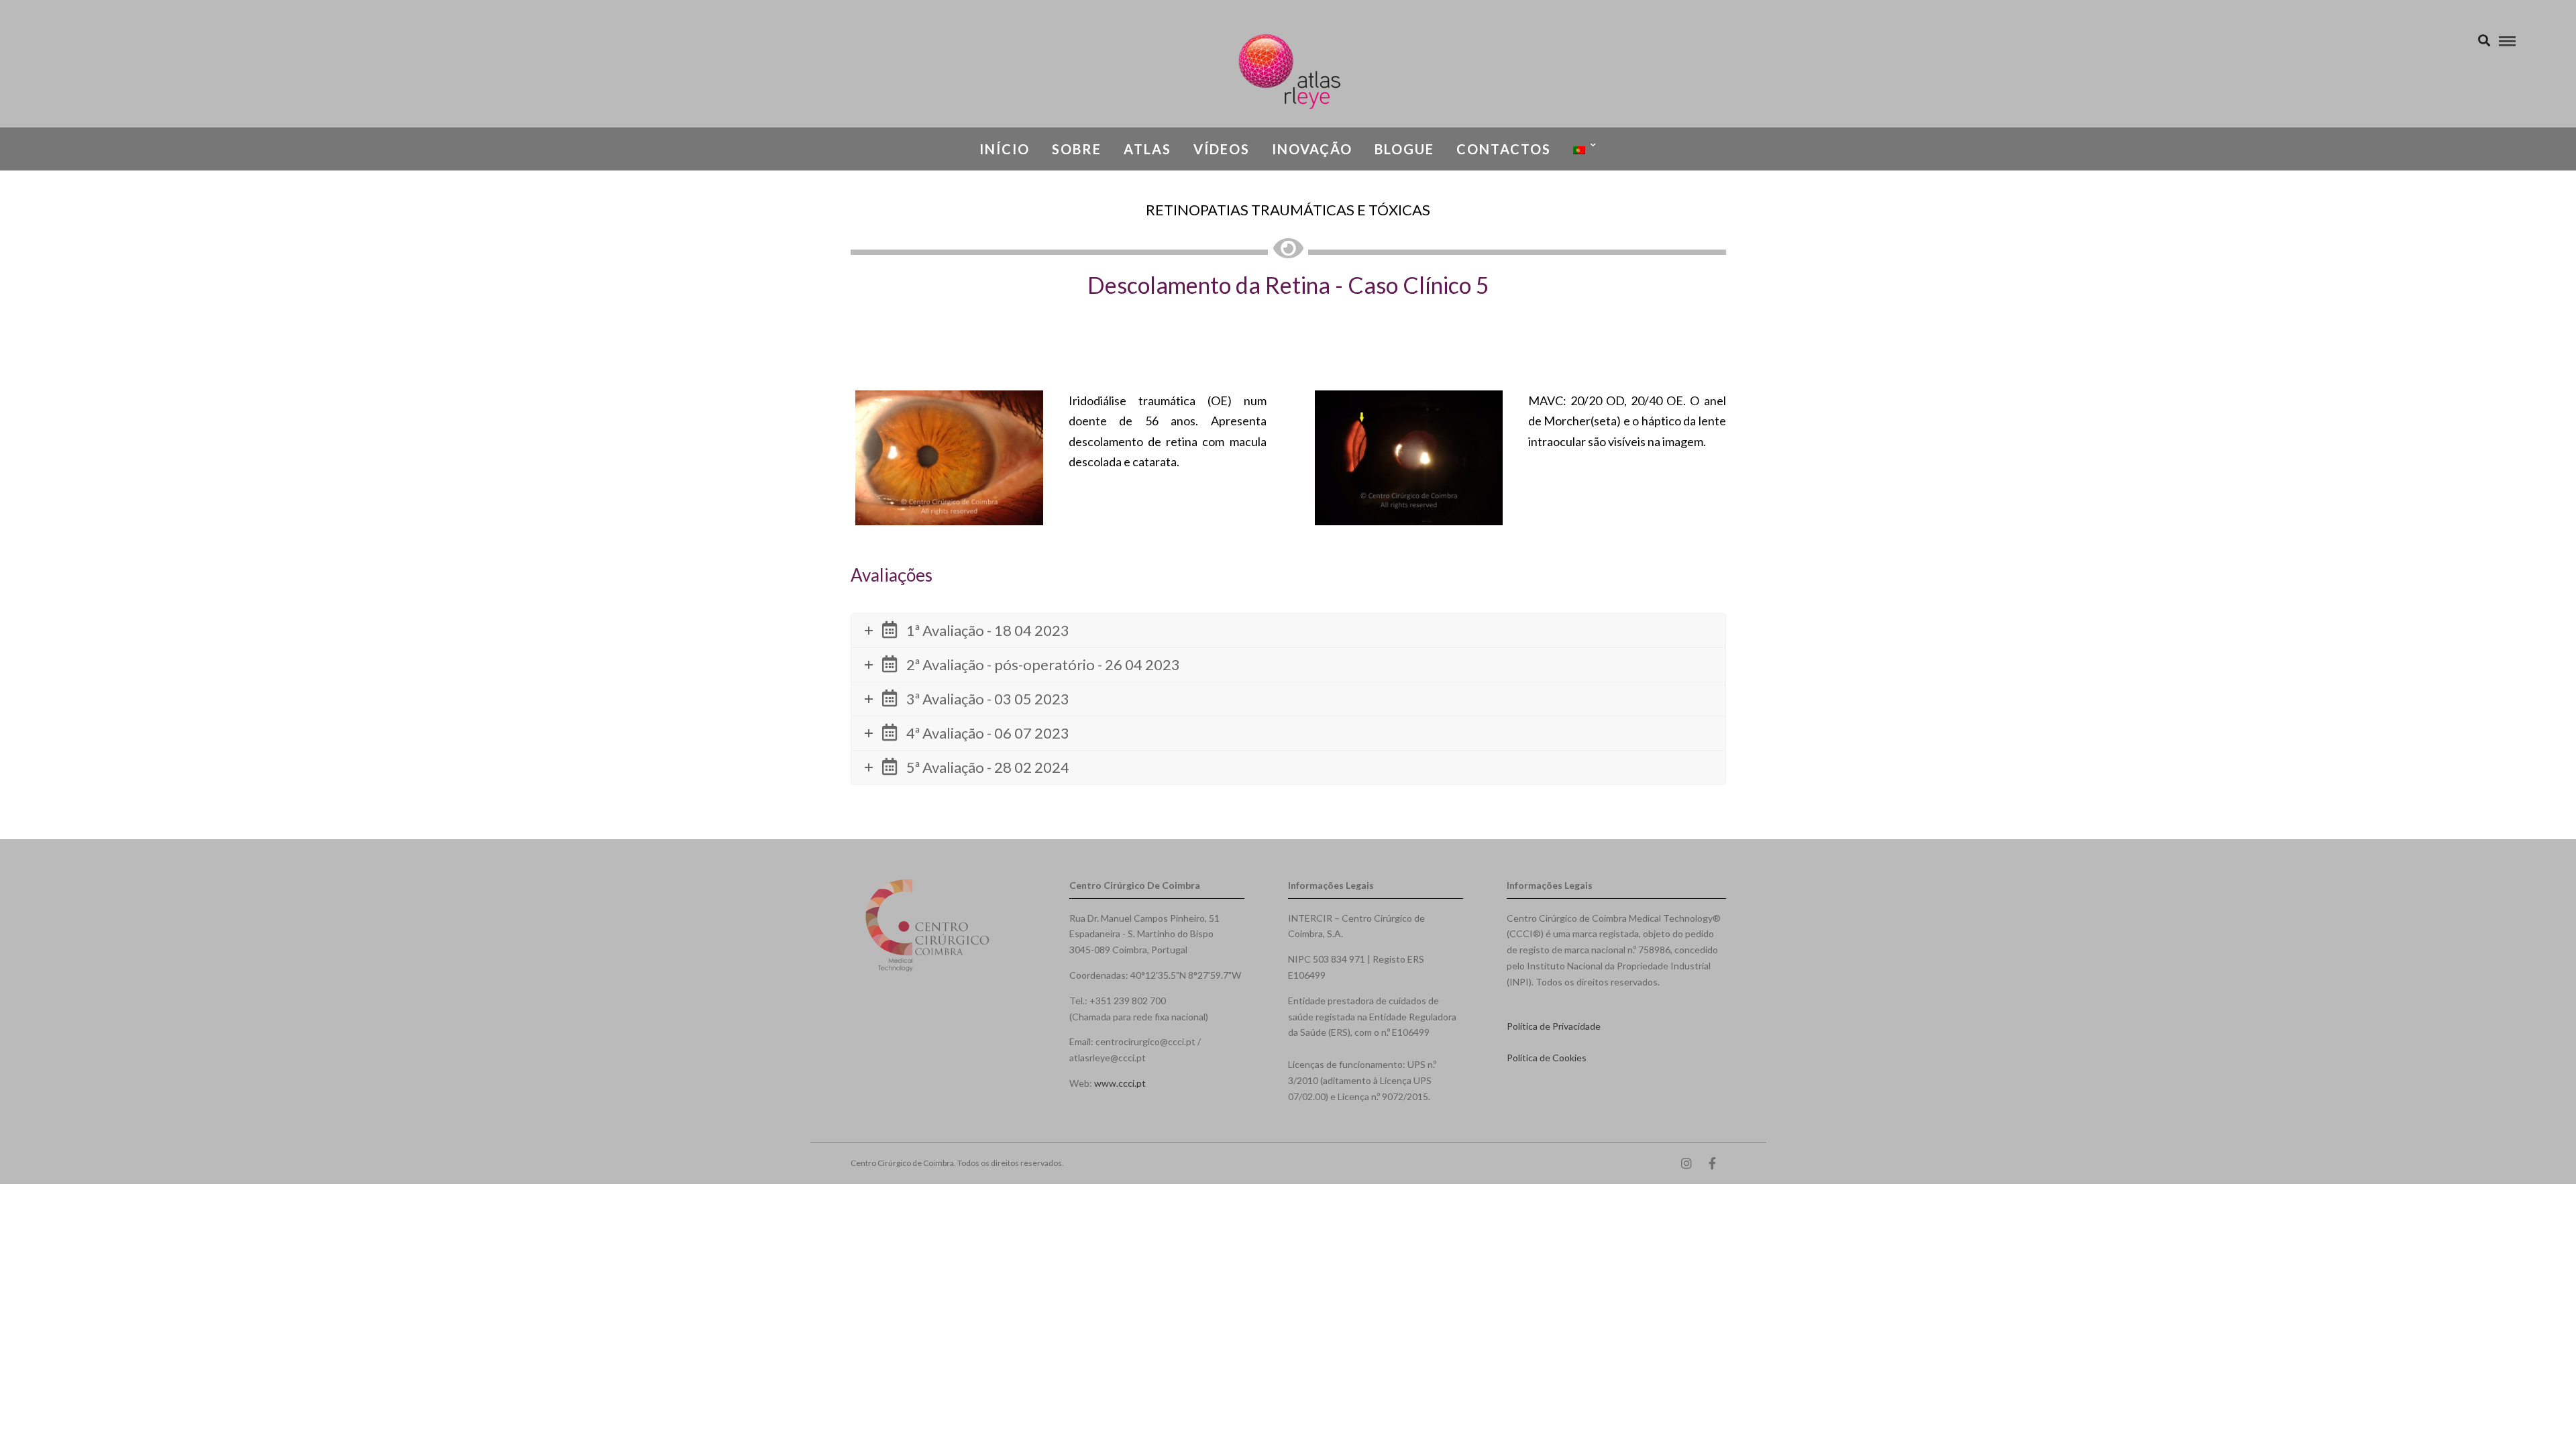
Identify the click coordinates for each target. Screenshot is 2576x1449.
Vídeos (1222, 149)
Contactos (1504, 149)
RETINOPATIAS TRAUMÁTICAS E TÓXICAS (1288, 210)
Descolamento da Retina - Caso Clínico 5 (1288, 285)
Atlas (1147, 149)
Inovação (1312, 149)
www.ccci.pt (1120, 1083)
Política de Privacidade (1554, 1026)
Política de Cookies (1547, 1058)
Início (1005, 149)
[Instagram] (1686, 1163)
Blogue (1404, 149)
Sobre (1077, 149)
